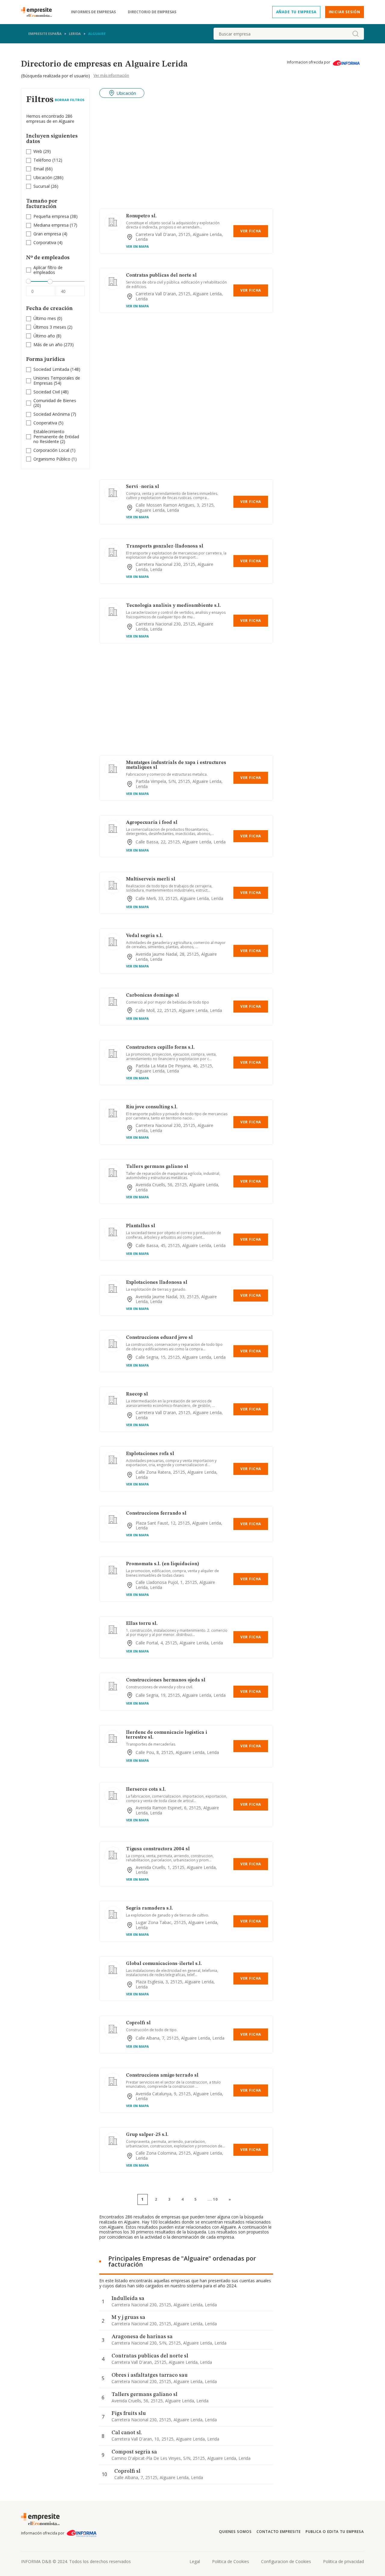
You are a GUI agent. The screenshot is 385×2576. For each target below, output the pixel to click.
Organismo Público (52, 459)
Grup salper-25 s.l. (147, 2135)
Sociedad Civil (47, 392)
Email (39, 169)
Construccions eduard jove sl (159, 1338)
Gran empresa (47, 234)
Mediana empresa (51, 225)
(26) (46, 186)
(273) (54, 345)
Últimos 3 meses (50, 327)
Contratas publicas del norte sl (161, 275)
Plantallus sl (141, 1226)
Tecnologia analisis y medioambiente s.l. (173, 606)
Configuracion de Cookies (286, 2561)
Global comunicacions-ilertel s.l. (164, 1964)
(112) (48, 160)
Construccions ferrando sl (156, 1513)
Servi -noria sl (143, 487)
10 (215, 2199)
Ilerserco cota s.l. (146, 1789)
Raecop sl (137, 1394)
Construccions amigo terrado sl (162, 2075)
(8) (47, 336)
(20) (55, 403)
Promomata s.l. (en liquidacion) (163, 1564)
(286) (48, 178)
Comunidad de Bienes (55, 400)
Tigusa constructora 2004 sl (158, 1849)
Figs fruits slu (129, 2413)
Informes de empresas (93, 12)
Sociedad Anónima (52, 414)
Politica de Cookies (231, 2561)
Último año (44, 336)
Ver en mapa (137, 246)
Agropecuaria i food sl (152, 823)
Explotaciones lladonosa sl (157, 1283)
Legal (195, 2561)
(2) (53, 327)
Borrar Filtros (70, 100)
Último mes (45, 318)
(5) (48, 423)
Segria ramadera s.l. (149, 1908)
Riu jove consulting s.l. (152, 1107)
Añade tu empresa (296, 12)
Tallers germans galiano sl (157, 1167)
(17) (55, 225)
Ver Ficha (251, 231)
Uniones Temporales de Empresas (57, 380)
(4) (50, 234)
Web (38, 151)
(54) (57, 381)
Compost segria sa (134, 2452)
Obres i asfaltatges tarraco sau (150, 2375)
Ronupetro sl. (141, 216)
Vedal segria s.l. (144, 936)
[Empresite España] (39, 12)
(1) (54, 450)
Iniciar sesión (345, 12)
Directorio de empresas (152, 12)
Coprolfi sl (138, 2023)
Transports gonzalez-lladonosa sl (165, 546)
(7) (55, 414)
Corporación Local (51, 450)
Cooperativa (45, 423)
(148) (57, 369)
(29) (42, 152)
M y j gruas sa (128, 2317)
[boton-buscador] (356, 34)
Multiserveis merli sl (151, 879)
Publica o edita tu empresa (335, 2532)
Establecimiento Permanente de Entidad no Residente (56, 437)
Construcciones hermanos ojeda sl (166, 1680)
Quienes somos (235, 2532)
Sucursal (42, 186)
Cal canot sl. (127, 2433)
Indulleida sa (128, 2298)
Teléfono (42, 160)
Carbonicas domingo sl (152, 995)
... (213, 2199)
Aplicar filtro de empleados (48, 270)
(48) (51, 392)
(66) (43, 169)
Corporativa (45, 242)
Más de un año (48, 345)
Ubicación (43, 177)
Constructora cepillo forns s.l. (160, 1047)
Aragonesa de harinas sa (142, 2337)
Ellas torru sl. (142, 1624)
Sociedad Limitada (51, 369)
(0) (48, 319)
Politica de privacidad (343, 2561)
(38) (55, 217)
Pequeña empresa (51, 216)
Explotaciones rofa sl (150, 1454)
